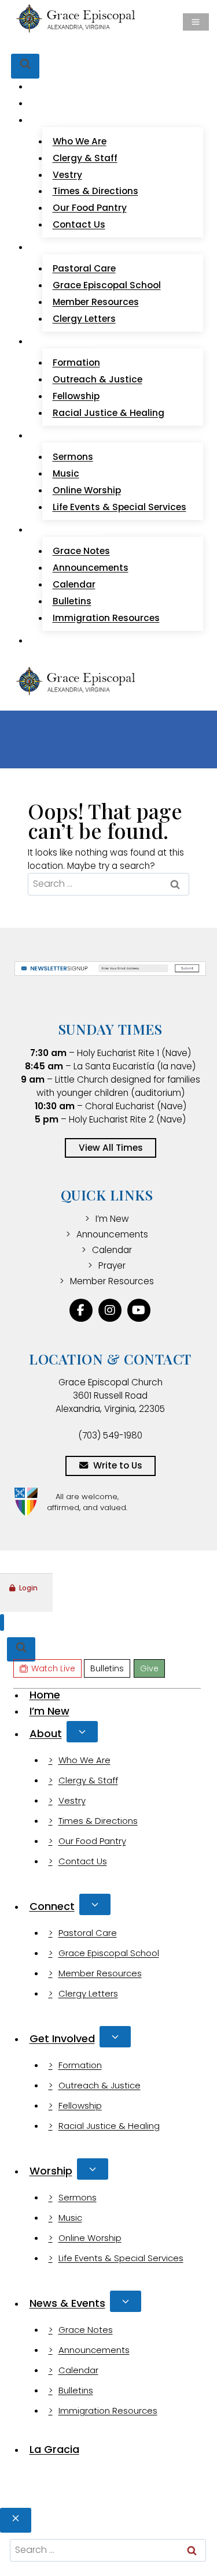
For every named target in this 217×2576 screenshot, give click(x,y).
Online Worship (87, 490)
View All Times (111, 1148)
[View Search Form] (25, 66)
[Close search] (16, 2520)
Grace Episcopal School (107, 285)
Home (51, 86)
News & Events (67, 2303)
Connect (52, 1906)
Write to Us (118, 1465)
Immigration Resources (106, 618)
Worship (51, 2171)
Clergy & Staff (85, 158)
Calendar (74, 584)
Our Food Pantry (90, 208)
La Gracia (58, 640)
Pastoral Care (84, 268)
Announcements (91, 568)
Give (137, 46)
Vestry (67, 175)
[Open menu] (196, 22)
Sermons (73, 457)
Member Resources (96, 302)
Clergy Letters (84, 319)
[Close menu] (2, 1622)
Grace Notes (81, 551)
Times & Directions (95, 191)
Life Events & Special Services (119, 507)
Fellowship (76, 396)
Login (28, 1588)
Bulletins (103, 46)
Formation (76, 363)
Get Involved (62, 2038)
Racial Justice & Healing (108, 413)
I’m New (54, 103)
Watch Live (54, 46)
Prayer (112, 1265)
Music (66, 473)
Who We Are (80, 141)
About (46, 1733)
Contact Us (79, 224)
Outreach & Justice (98, 379)
